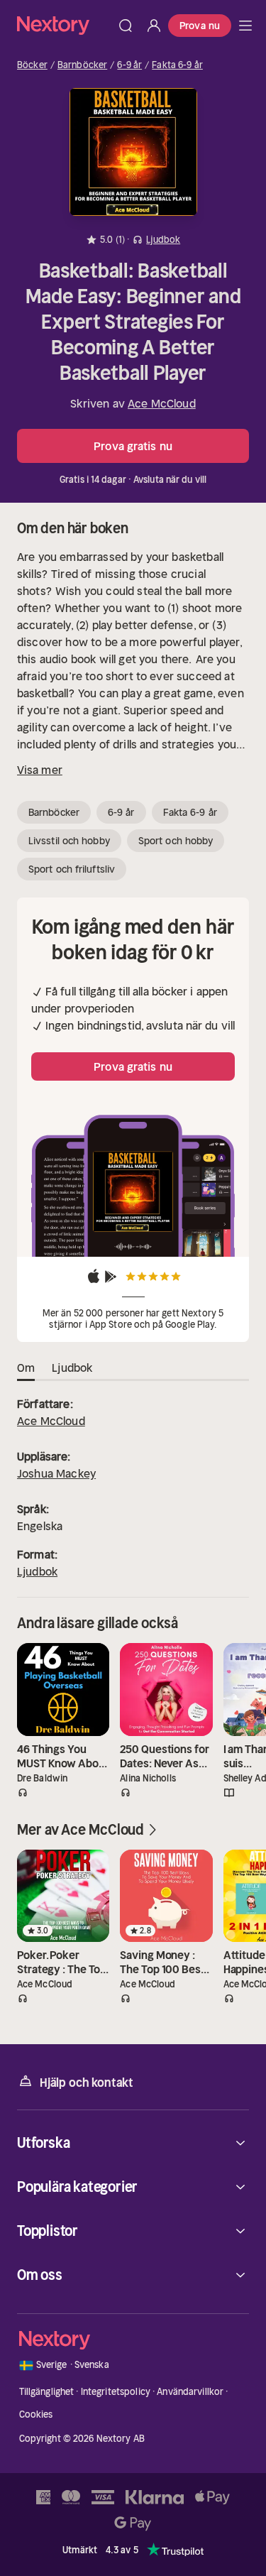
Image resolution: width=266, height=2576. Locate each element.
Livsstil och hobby (69, 841)
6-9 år (129, 65)
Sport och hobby (176, 841)
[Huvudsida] (245, 26)
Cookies (36, 2414)
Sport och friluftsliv (72, 869)
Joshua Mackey (56, 1473)
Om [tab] (26, 1368)
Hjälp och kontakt (87, 2083)
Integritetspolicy (116, 2392)
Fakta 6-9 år (177, 65)
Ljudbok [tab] (72, 1368)
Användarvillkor (190, 2392)
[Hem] (64, 25)
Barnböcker (82, 65)
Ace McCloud (162, 403)
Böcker (32, 65)
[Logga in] (154, 26)
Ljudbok (37, 1571)
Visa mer (40, 770)
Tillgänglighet (47, 2392)
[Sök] (126, 26)
